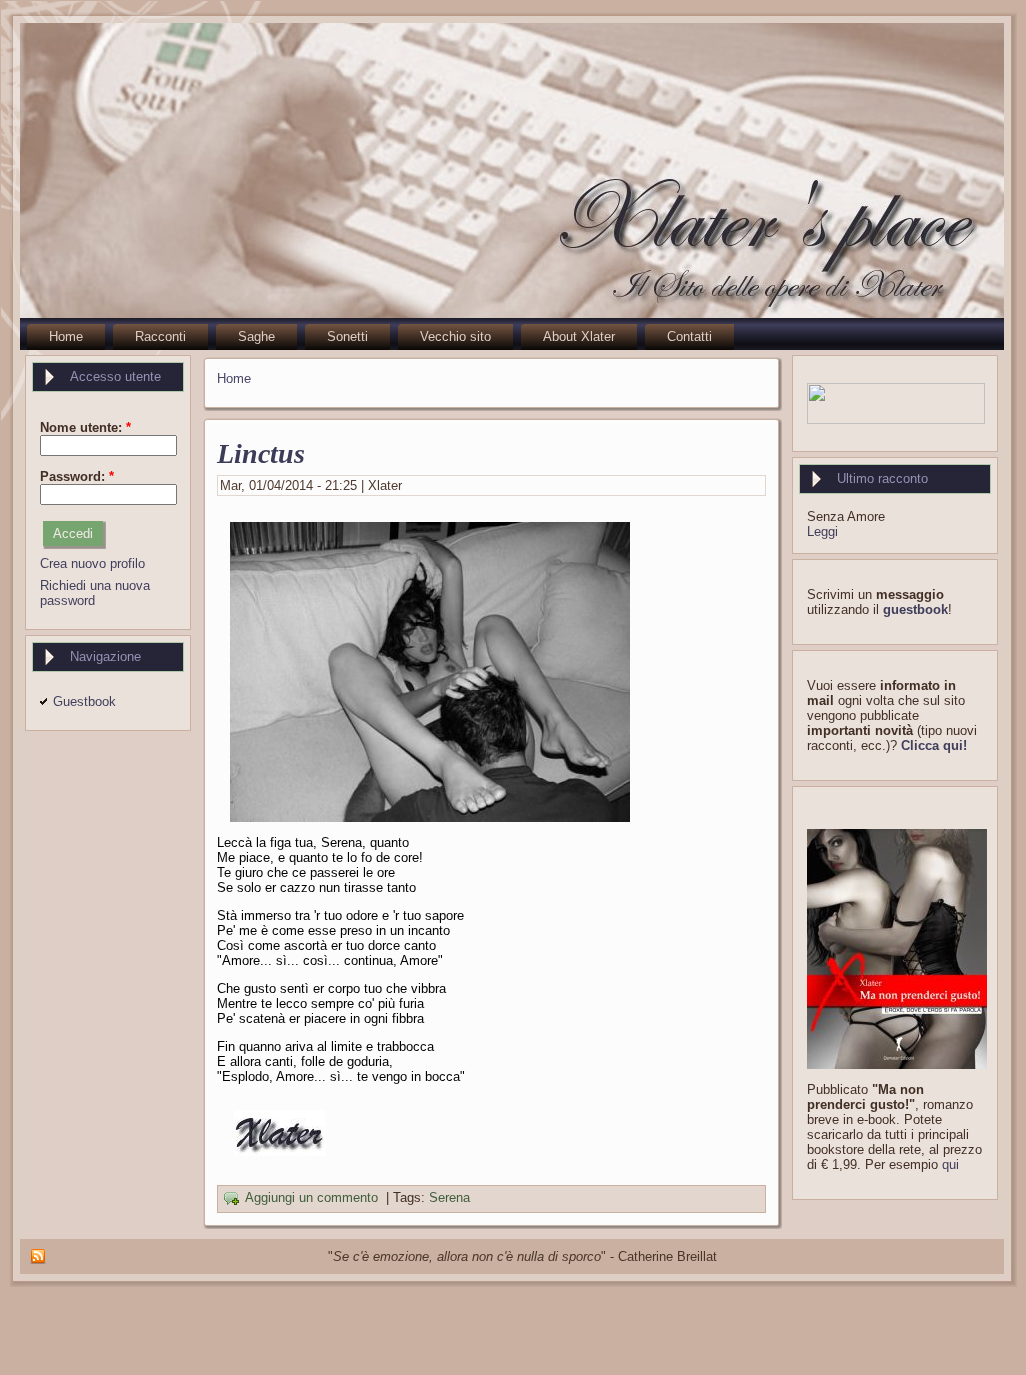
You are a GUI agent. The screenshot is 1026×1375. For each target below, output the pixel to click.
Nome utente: (85, 427)
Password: (77, 476)
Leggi (822, 531)
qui (950, 1164)
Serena (449, 1198)
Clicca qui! (934, 745)
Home (234, 378)
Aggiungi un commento (311, 1198)
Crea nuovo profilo (92, 563)
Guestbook (84, 701)
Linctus (261, 453)
